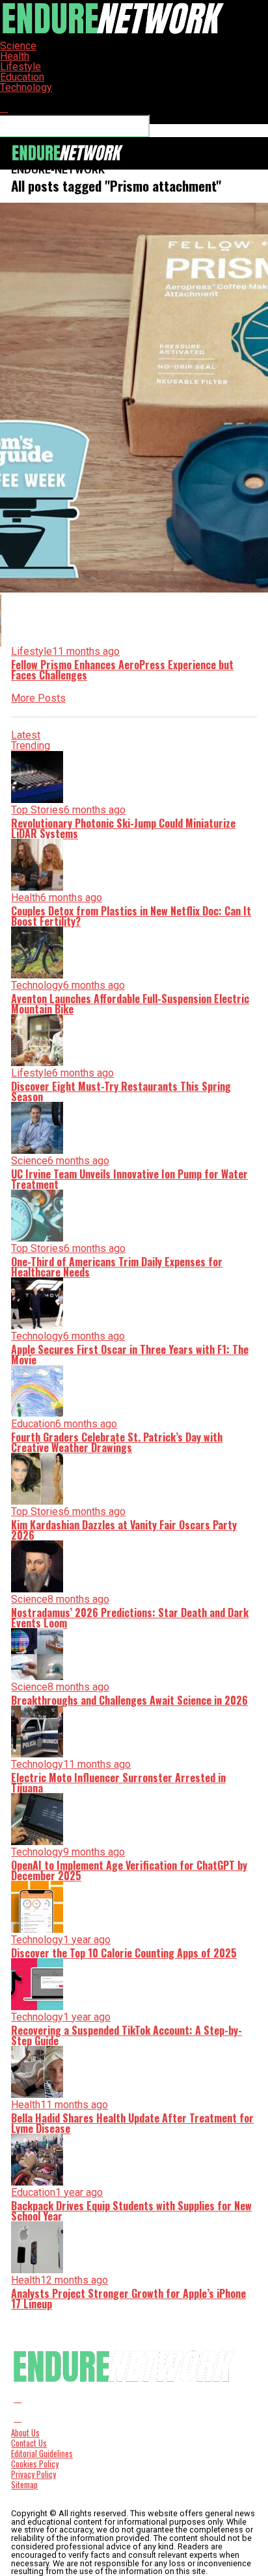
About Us (25, 2433)
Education (22, 77)
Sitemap (24, 2485)
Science (18, 46)
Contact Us (29, 2443)
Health (15, 56)
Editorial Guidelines (42, 2454)
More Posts (38, 698)
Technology (26, 87)
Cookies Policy (35, 2464)
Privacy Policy (33, 2474)
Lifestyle (20, 67)
